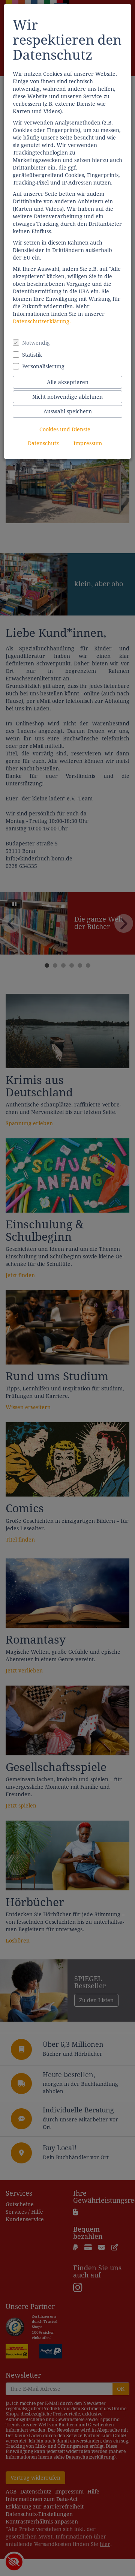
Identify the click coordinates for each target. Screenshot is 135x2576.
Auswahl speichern (68, 411)
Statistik (32, 355)
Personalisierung (43, 366)
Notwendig (36, 343)
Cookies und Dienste (65, 429)
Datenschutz (43, 443)
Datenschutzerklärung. (42, 321)
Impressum (88, 443)
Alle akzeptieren (68, 382)
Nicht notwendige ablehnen (67, 397)
